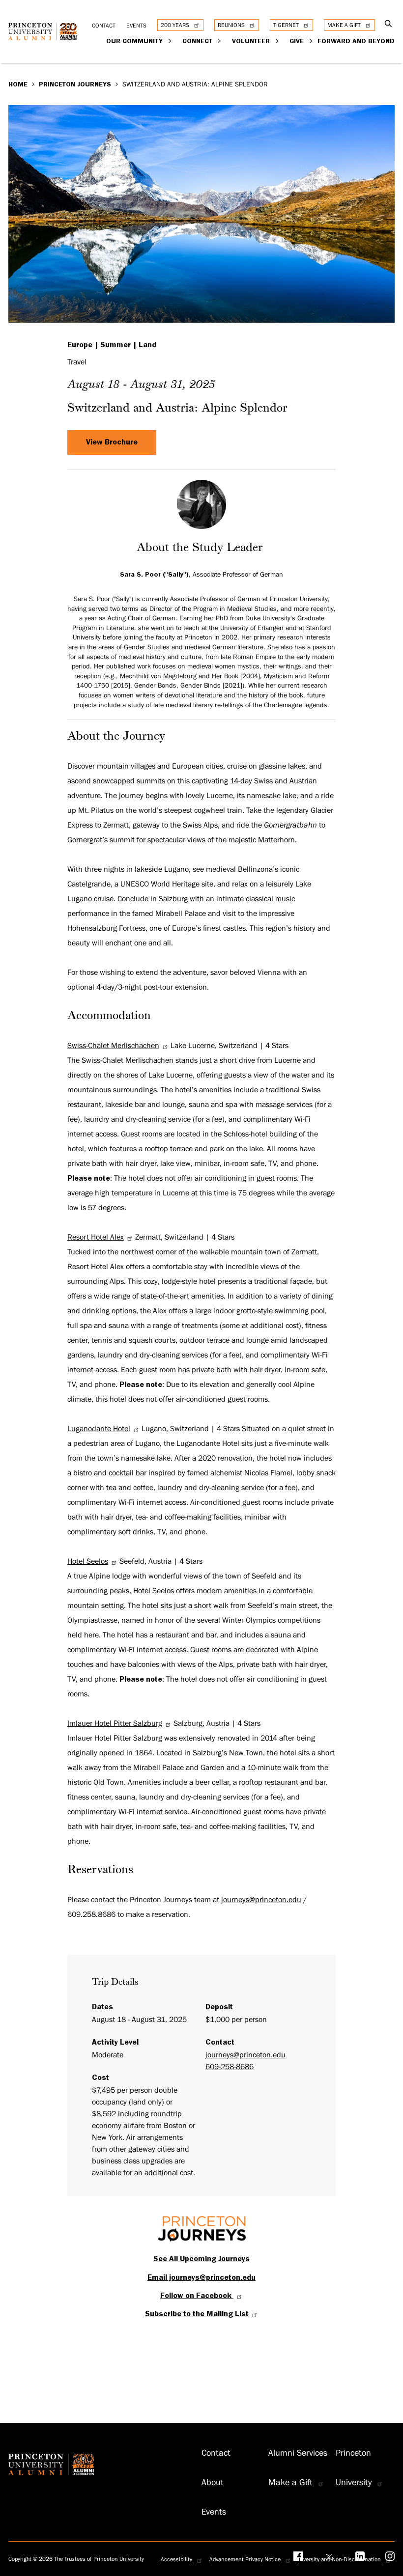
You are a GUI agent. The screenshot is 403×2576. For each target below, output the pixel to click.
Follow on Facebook (197, 2296)
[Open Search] (389, 24)
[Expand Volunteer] (277, 41)
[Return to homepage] (45, 35)
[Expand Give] (311, 41)
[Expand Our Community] (170, 41)
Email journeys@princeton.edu (201, 2277)
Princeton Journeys (75, 84)
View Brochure (112, 442)
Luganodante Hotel (99, 1429)
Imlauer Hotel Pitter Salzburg (115, 1723)
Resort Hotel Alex (96, 1237)
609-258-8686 (230, 2067)
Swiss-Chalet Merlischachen (113, 1046)
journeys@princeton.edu (261, 1900)
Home (18, 84)
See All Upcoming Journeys (201, 2259)
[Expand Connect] (220, 41)
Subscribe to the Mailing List (197, 2314)
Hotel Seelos (88, 1561)
